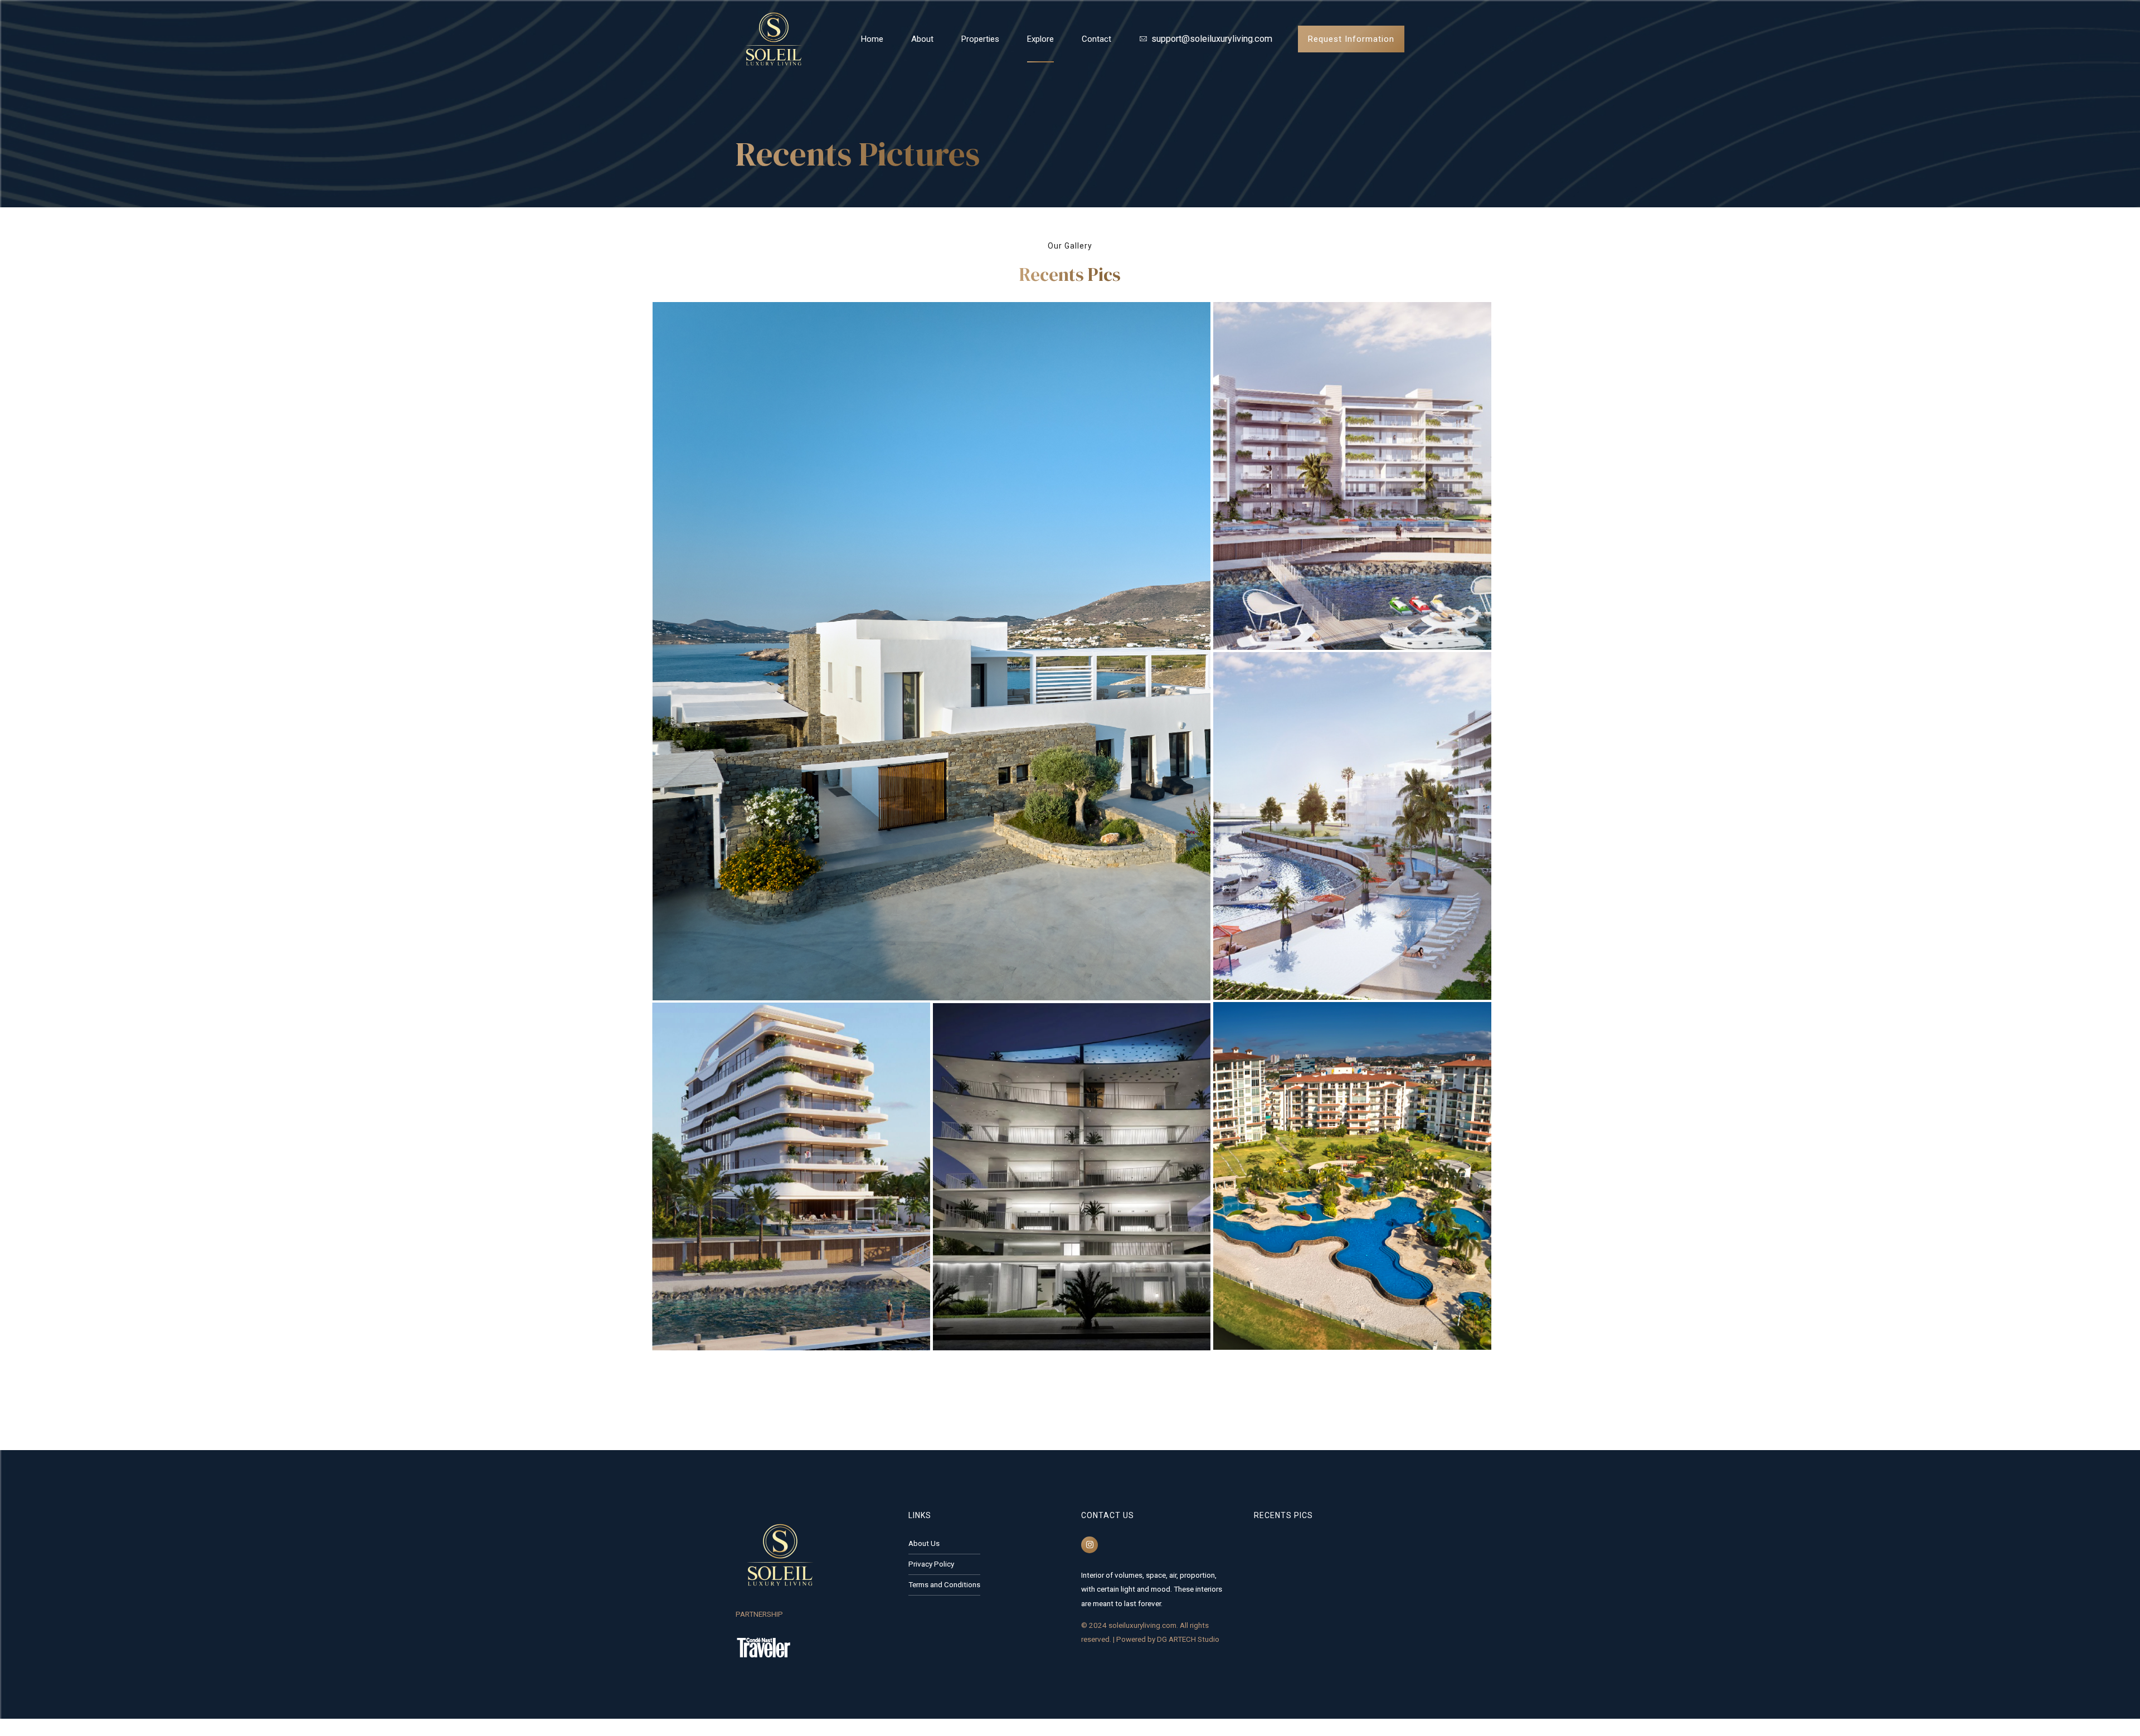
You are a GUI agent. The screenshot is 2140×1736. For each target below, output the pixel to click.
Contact (1096, 39)
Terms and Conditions (944, 1584)
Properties (980, 39)
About (922, 39)
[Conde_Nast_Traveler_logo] (763, 1647)
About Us (924, 1543)
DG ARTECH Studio (1188, 1639)
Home (872, 39)
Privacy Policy (931, 1564)
